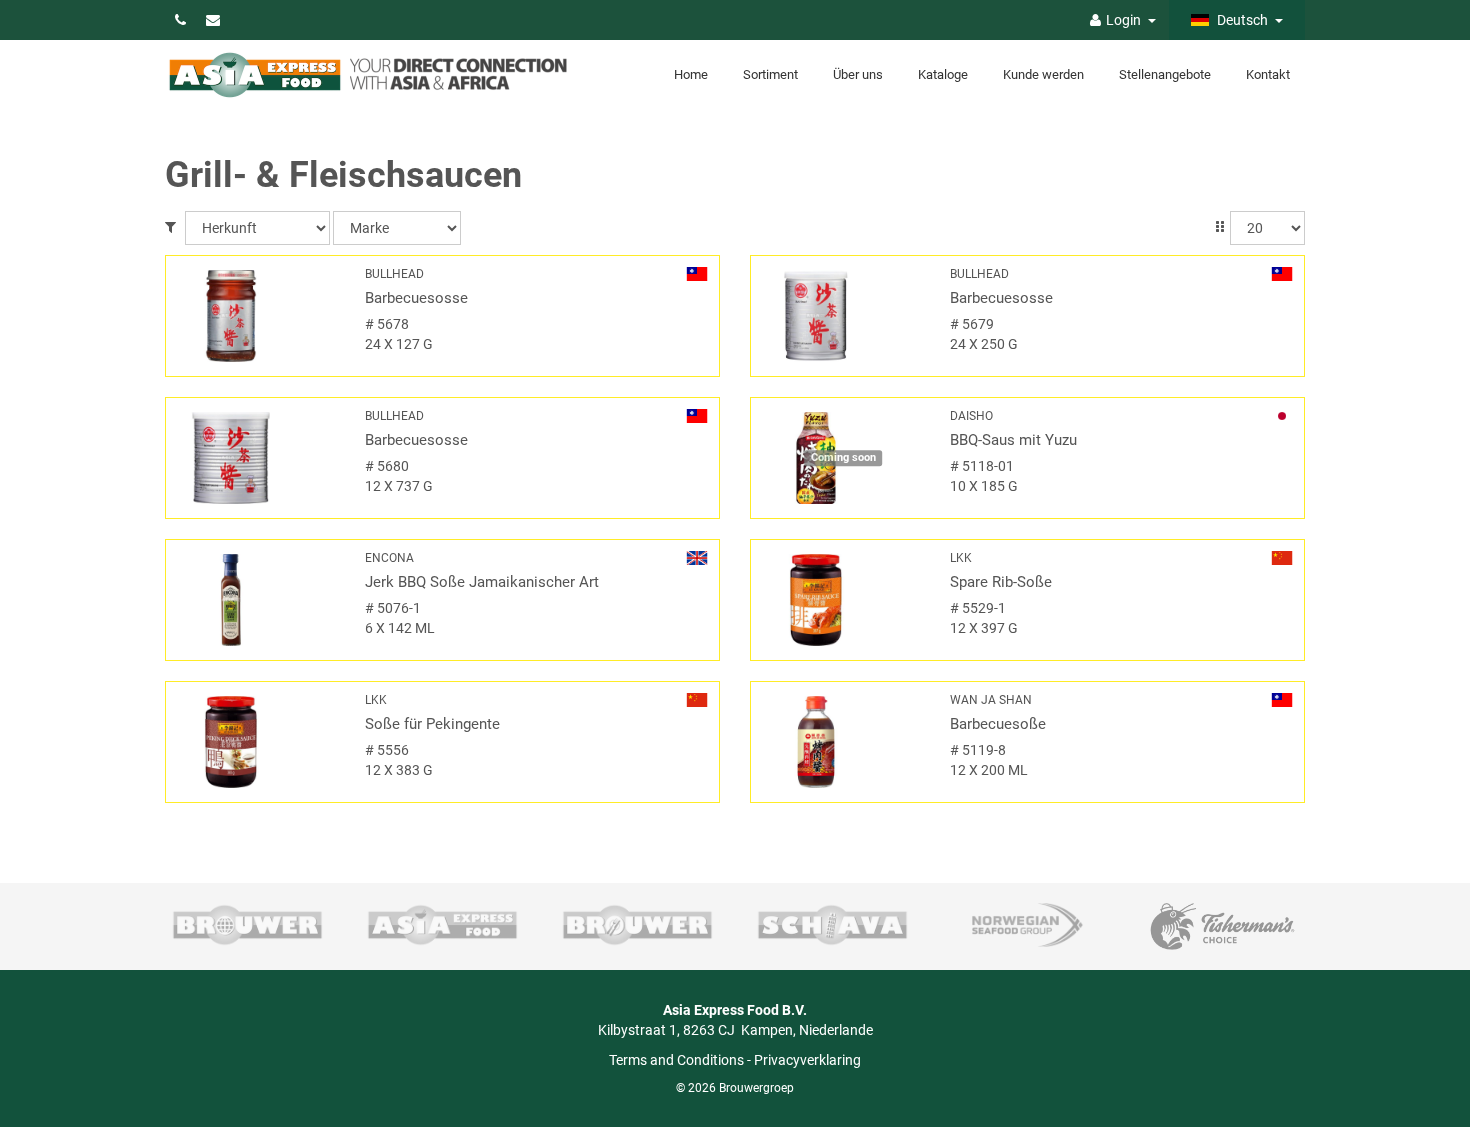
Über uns (858, 74)
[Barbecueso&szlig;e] (843, 742)
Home (691, 74)
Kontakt (1268, 74)
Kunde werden (1043, 74)
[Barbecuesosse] (258, 316)
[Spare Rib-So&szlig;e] (843, 600)
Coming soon (843, 457)
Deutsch (1241, 20)
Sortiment (770, 74)
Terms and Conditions (676, 1060)
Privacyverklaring (807, 1060)
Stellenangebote (1165, 74)
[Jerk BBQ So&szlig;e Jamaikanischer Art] (258, 600)
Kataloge (943, 74)
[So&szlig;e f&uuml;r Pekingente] (258, 742)
